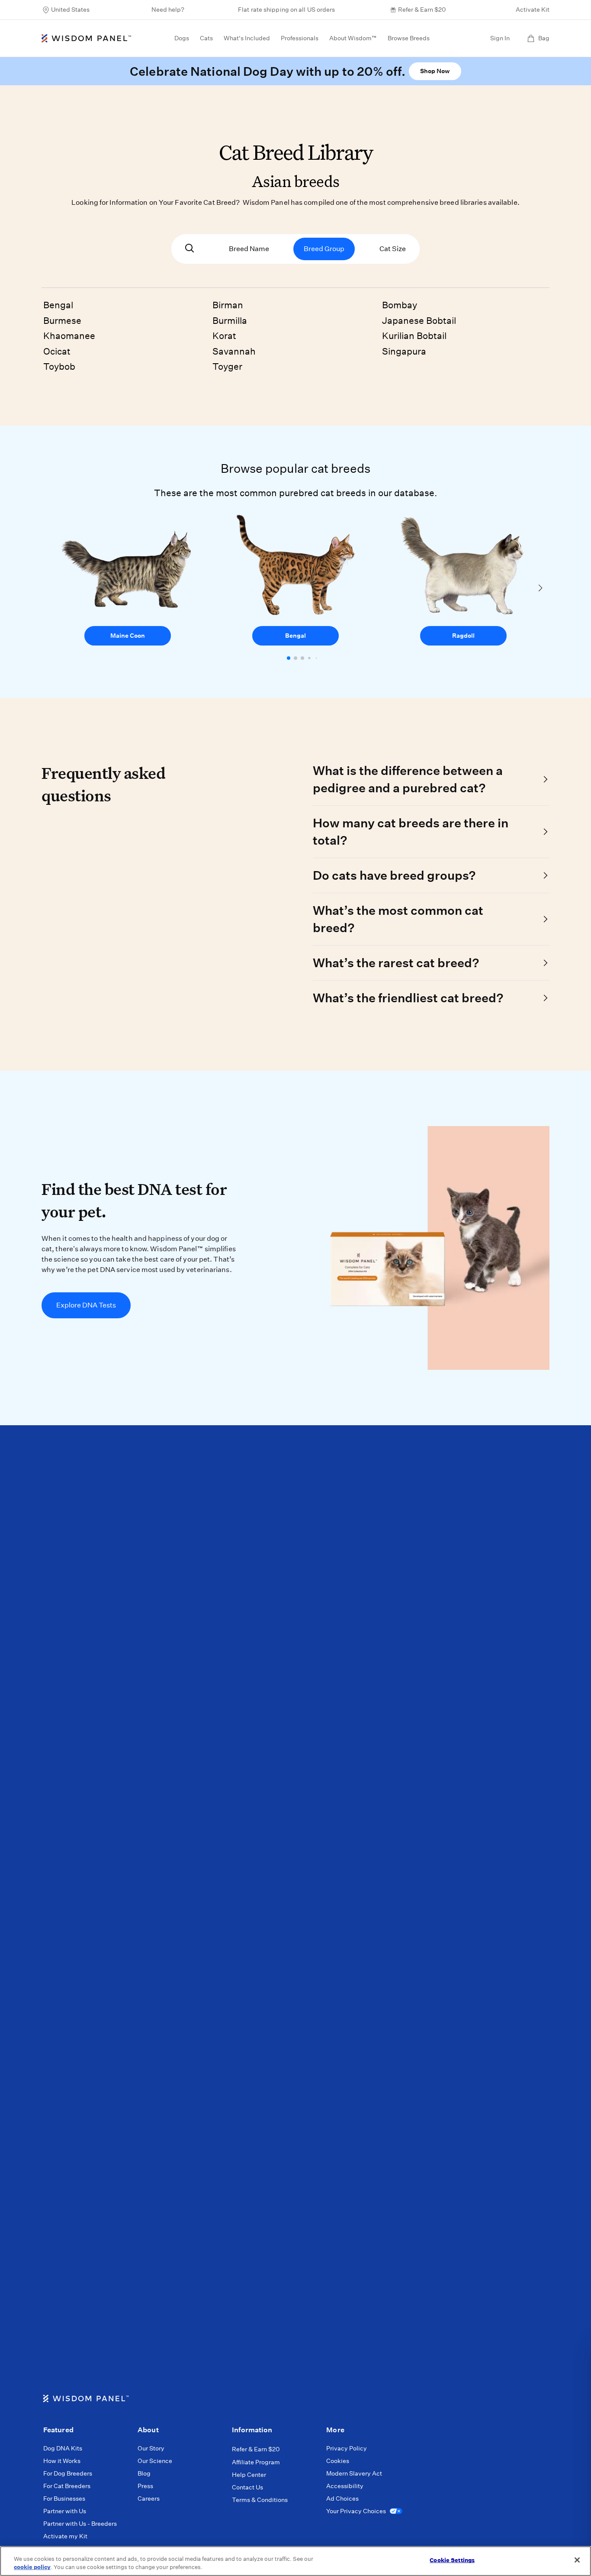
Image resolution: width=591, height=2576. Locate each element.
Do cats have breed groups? (394, 875)
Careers (149, 2499)
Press (145, 2486)
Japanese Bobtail (419, 321)
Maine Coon (128, 636)
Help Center (249, 2475)
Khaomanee (69, 336)
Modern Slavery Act (354, 2473)
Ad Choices (342, 2499)
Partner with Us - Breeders (80, 2524)
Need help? (168, 10)
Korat (224, 336)
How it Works (62, 2461)
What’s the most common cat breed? (398, 919)
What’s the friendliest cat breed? (408, 998)
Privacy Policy (347, 2448)
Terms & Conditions (260, 2500)
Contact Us (247, 2487)
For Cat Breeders (67, 2486)
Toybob (59, 366)
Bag (544, 38)
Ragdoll (463, 636)
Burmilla (230, 321)
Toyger (227, 366)
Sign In (500, 38)
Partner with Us (65, 2511)
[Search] (190, 249)
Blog (144, 2473)
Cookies (338, 2461)
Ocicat (57, 351)
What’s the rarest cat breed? (396, 963)
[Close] (577, 2560)
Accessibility (345, 2486)
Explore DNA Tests (86, 1305)
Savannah (234, 351)
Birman (228, 305)
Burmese (62, 321)
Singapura (404, 351)
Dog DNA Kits (63, 2448)
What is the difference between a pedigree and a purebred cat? (408, 779)
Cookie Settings (452, 2560)
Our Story (151, 2448)
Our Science (155, 2461)
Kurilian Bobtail (414, 336)
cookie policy (32, 2567)
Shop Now (435, 71)
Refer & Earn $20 (422, 10)
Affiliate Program (256, 2462)
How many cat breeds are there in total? (411, 831)
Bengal (58, 305)
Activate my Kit (65, 2536)
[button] (289, 658)
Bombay (400, 305)
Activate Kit (533, 10)
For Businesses (64, 2499)
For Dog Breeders (68, 2473)
